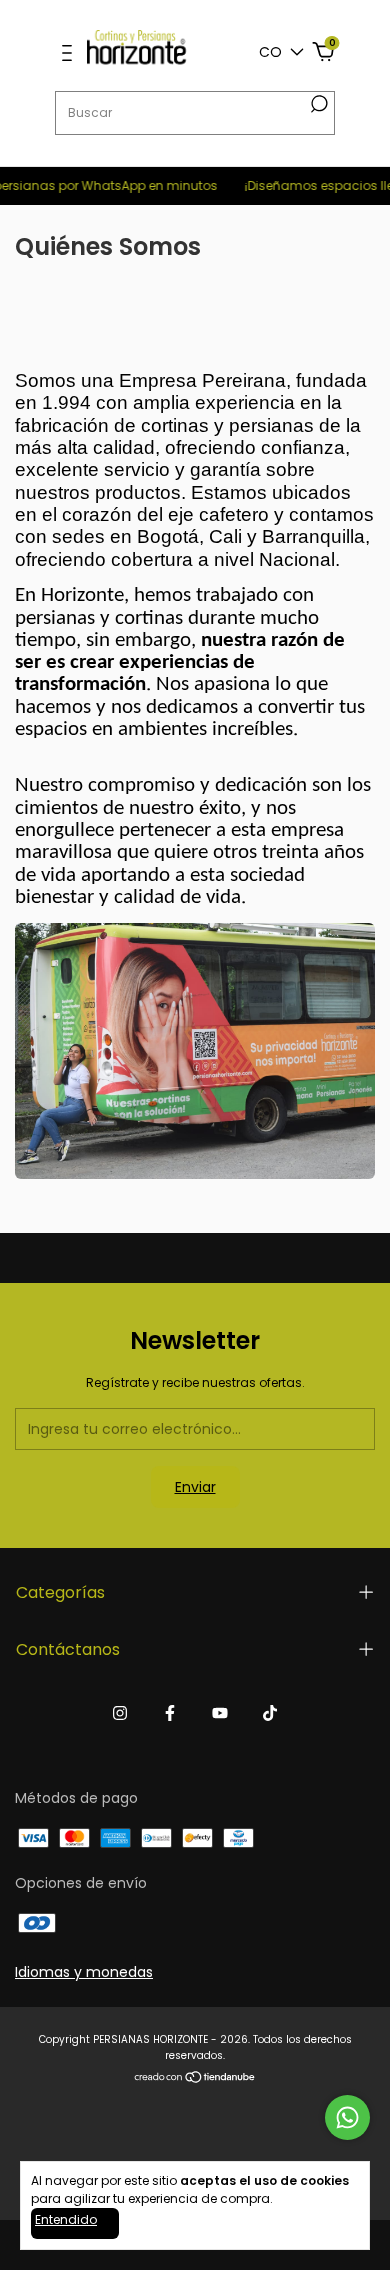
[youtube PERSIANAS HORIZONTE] (220, 1713)
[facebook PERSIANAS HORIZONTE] (170, 1713)
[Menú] (67, 54)
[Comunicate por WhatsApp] (347, 2117)
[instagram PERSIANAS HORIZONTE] (120, 1713)
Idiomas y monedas (84, 1972)
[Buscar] (319, 104)
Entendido (66, 2219)
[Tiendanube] (195, 2079)
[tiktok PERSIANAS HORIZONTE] (270, 1713)
